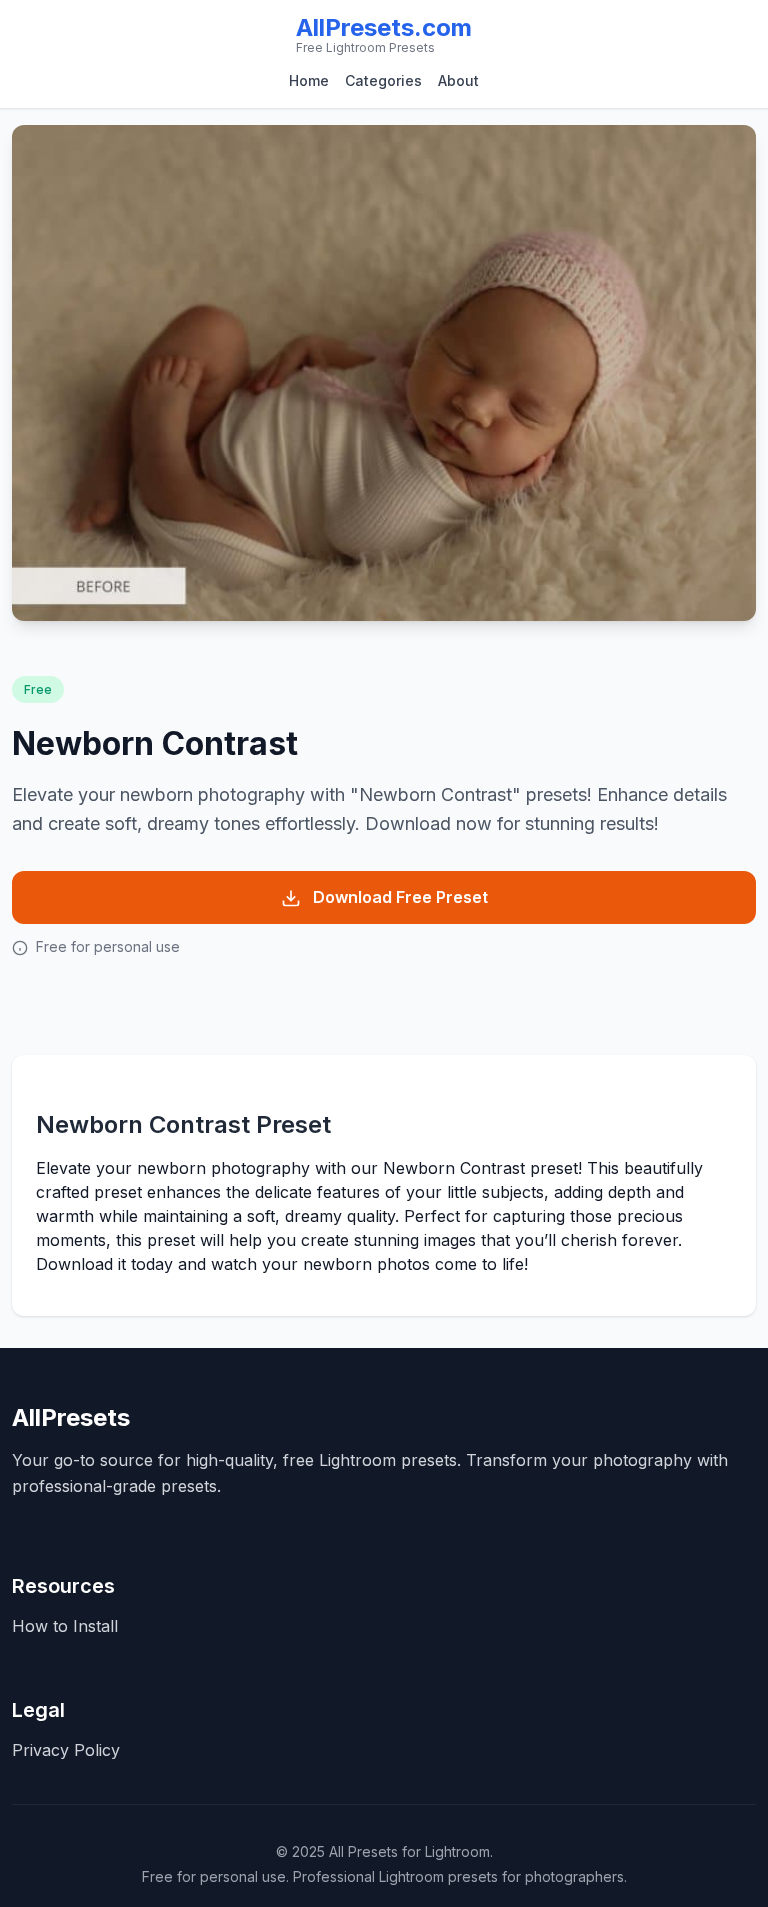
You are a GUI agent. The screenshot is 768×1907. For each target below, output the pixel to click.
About (458, 80)
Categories (383, 80)
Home (309, 80)
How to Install (65, 1626)
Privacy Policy (66, 1750)
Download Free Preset (400, 897)
